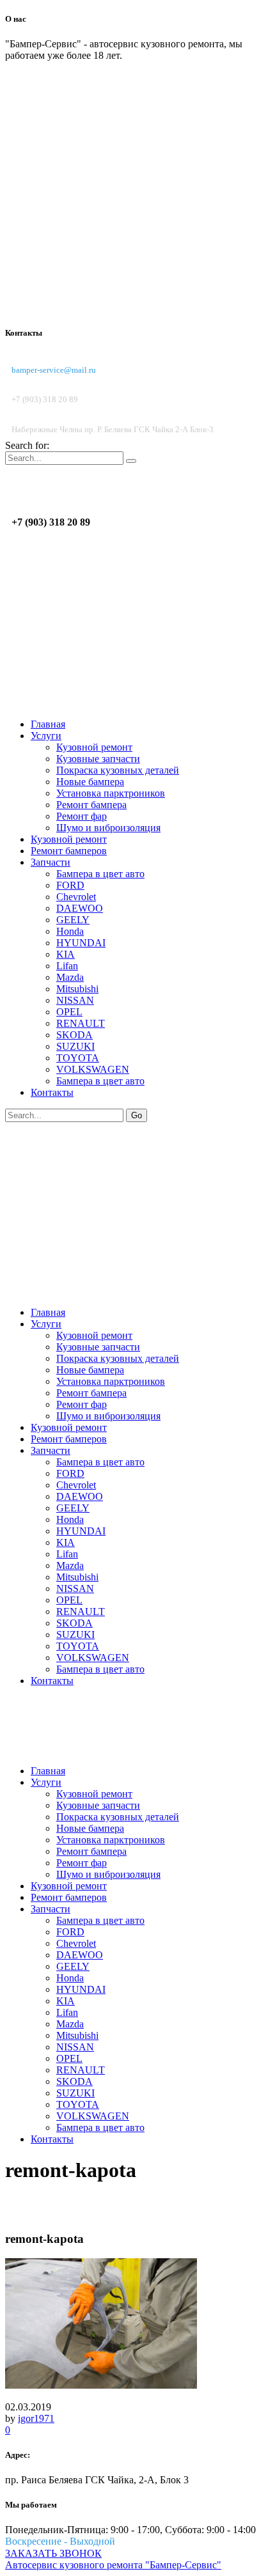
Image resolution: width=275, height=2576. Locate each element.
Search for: (27, 445)
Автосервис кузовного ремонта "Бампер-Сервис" (113, 2565)
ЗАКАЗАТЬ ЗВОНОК (53, 2553)
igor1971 (36, 2418)
